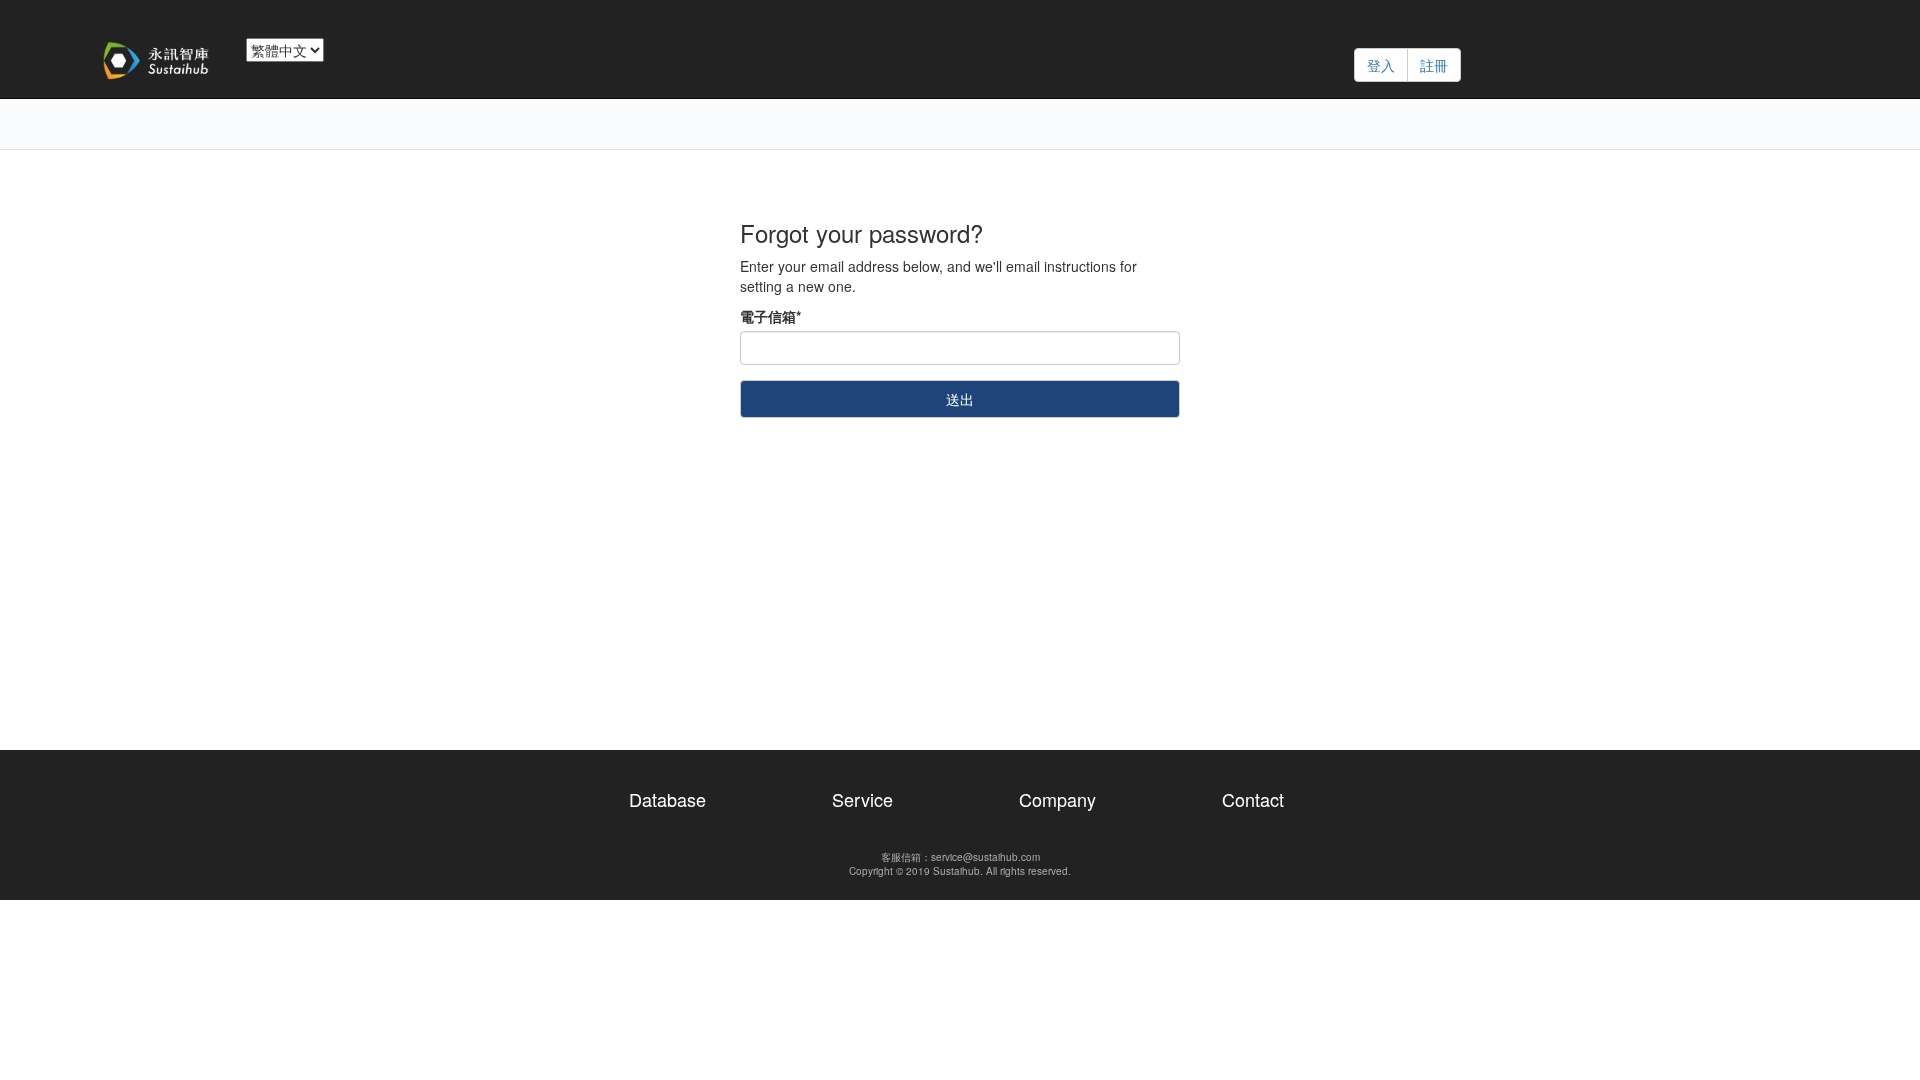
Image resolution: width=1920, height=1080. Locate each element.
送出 (960, 399)
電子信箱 (770, 316)
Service (862, 799)
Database (667, 799)
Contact (1253, 799)
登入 (1381, 65)
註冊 (1434, 65)
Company (1057, 799)
